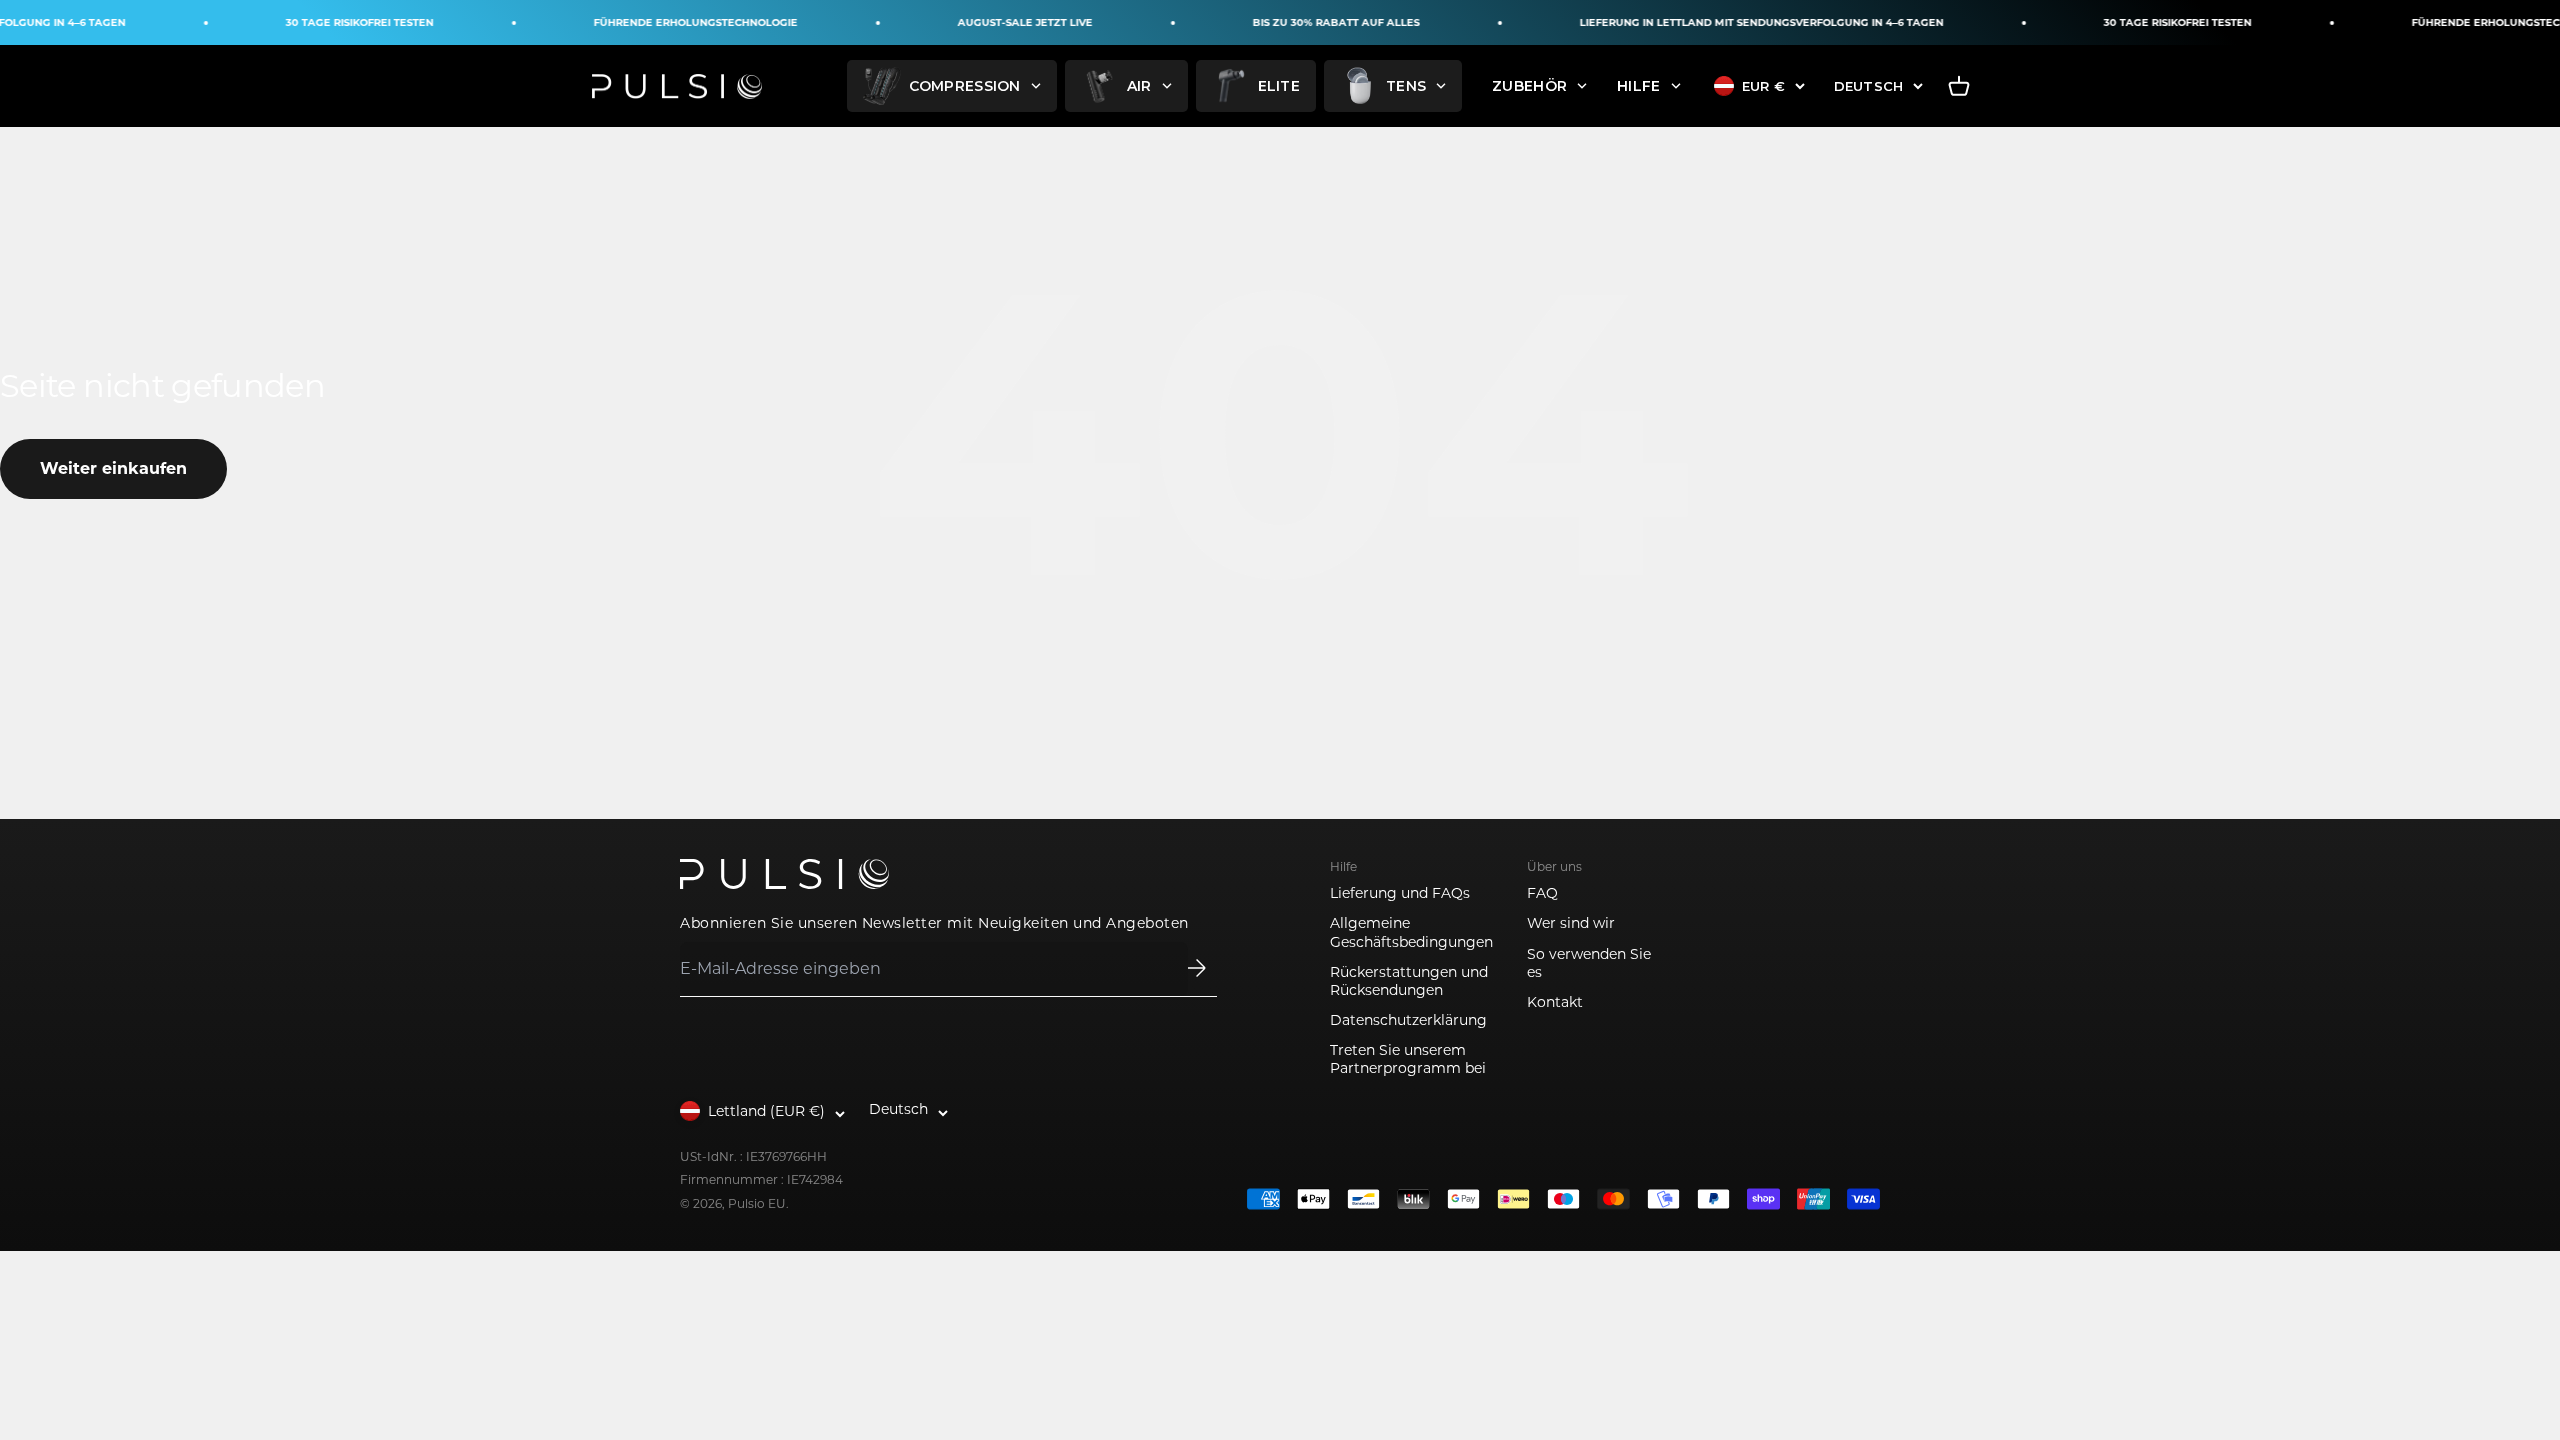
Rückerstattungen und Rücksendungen (1409, 981)
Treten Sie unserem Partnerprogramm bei (1408, 1059)
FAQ (1542, 893)
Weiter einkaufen (113, 468)
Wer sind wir (1571, 923)
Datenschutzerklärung (1408, 1020)
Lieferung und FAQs (1400, 893)
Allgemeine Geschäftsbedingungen (1411, 932)
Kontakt (1555, 1002)
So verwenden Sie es (1589, 963)
